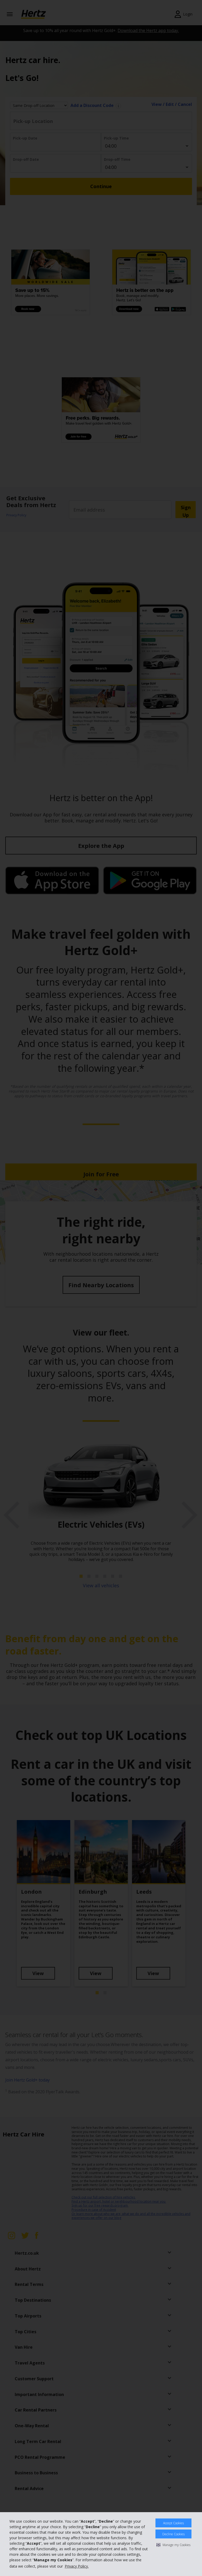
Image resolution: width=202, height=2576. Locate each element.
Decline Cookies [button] (173, 2534)
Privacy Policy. (77, 2566)
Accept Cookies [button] (173, 2523)
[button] (173, 2545)
